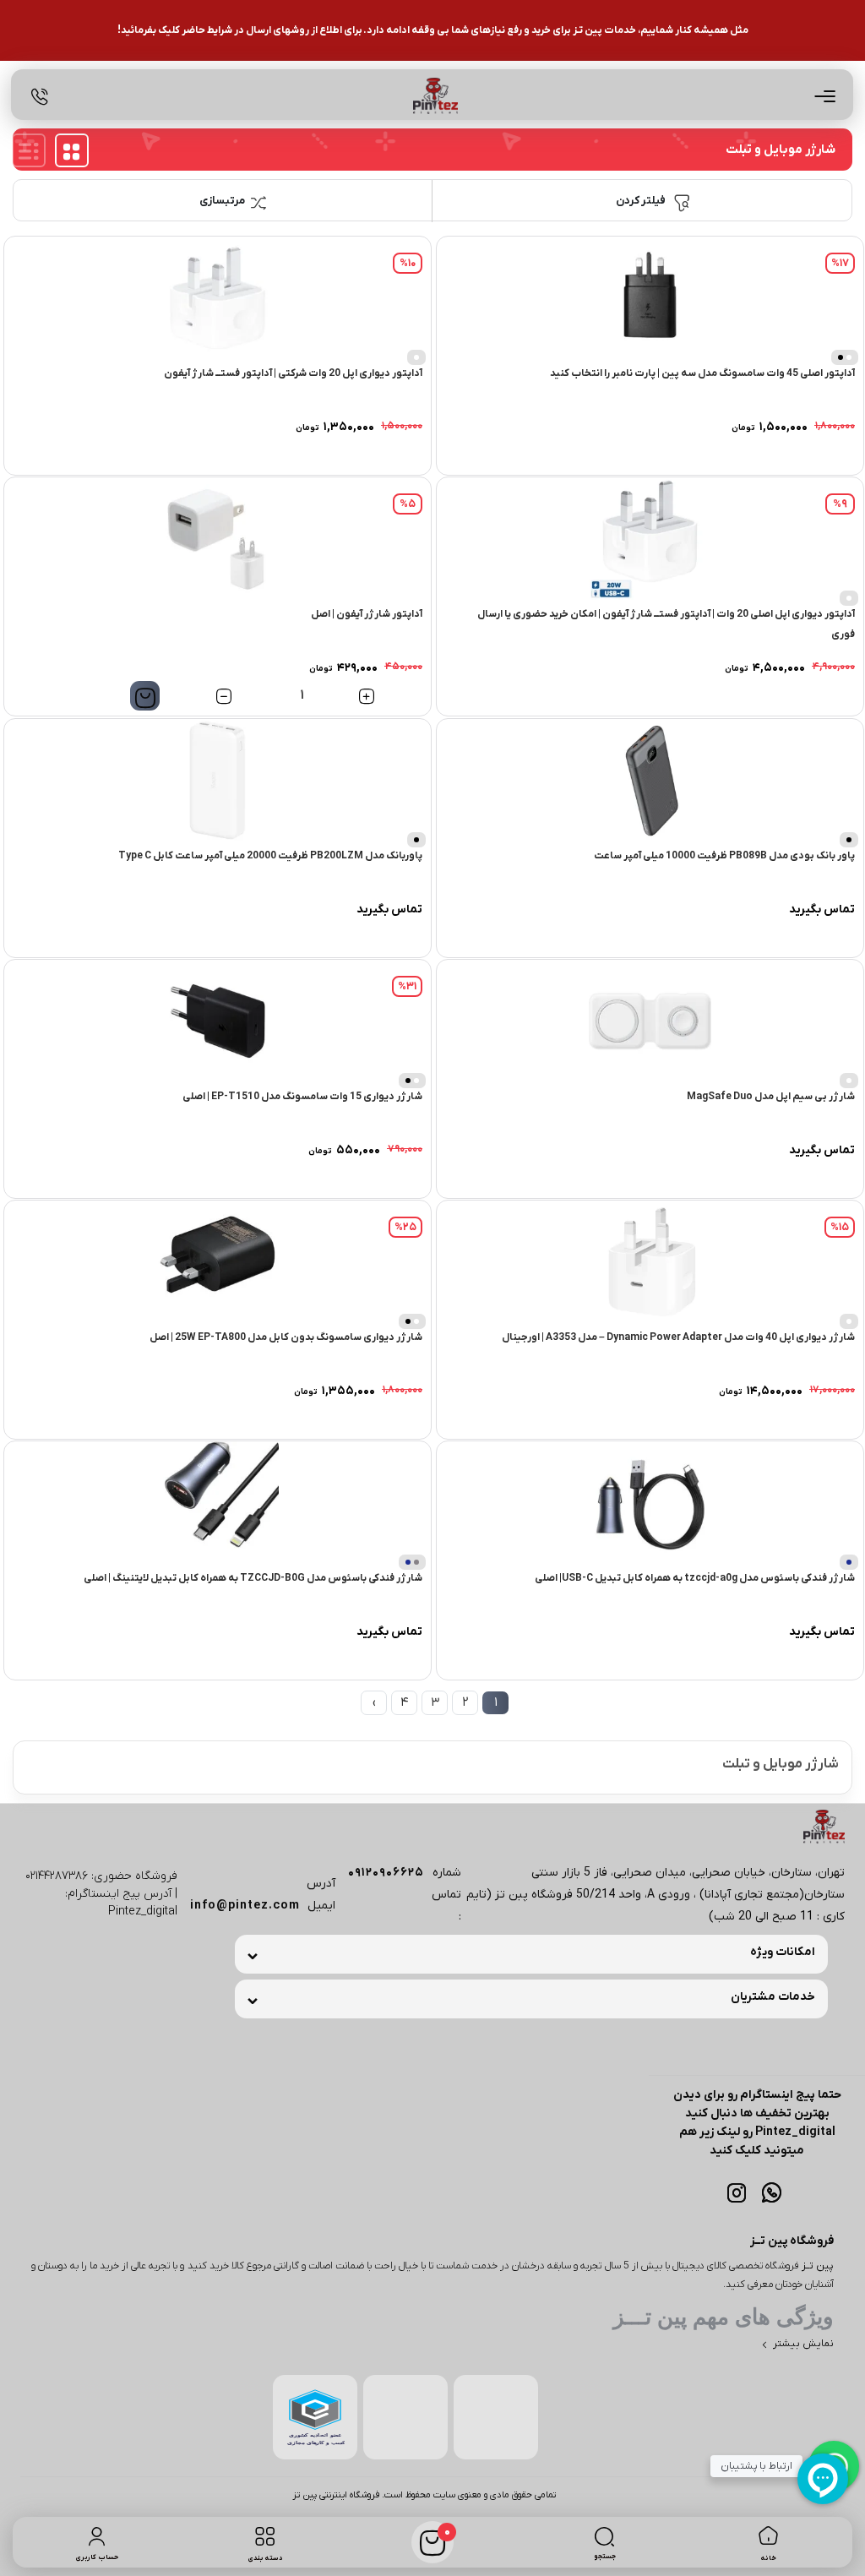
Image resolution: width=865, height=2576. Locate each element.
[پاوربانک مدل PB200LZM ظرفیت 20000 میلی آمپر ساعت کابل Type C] (218, 780)
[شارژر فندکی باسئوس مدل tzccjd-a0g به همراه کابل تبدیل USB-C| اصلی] (650, 1503)
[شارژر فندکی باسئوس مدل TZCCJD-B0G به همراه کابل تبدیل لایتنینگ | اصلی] (218, 1503)
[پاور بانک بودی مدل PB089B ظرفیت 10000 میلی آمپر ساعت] (650, 780)
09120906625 (386, 1873)
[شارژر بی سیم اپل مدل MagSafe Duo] (650, 1021)
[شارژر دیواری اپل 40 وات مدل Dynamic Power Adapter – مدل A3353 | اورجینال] (650, 1262)
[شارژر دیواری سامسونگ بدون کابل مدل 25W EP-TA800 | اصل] (218, 1262)
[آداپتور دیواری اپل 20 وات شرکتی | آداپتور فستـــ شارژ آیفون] (218, 298)
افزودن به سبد (145, 696)
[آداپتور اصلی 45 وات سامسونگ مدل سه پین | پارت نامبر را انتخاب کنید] (650, 298)
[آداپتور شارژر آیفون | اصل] (218, 539)
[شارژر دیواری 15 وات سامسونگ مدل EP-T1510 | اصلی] (218, 1021)
